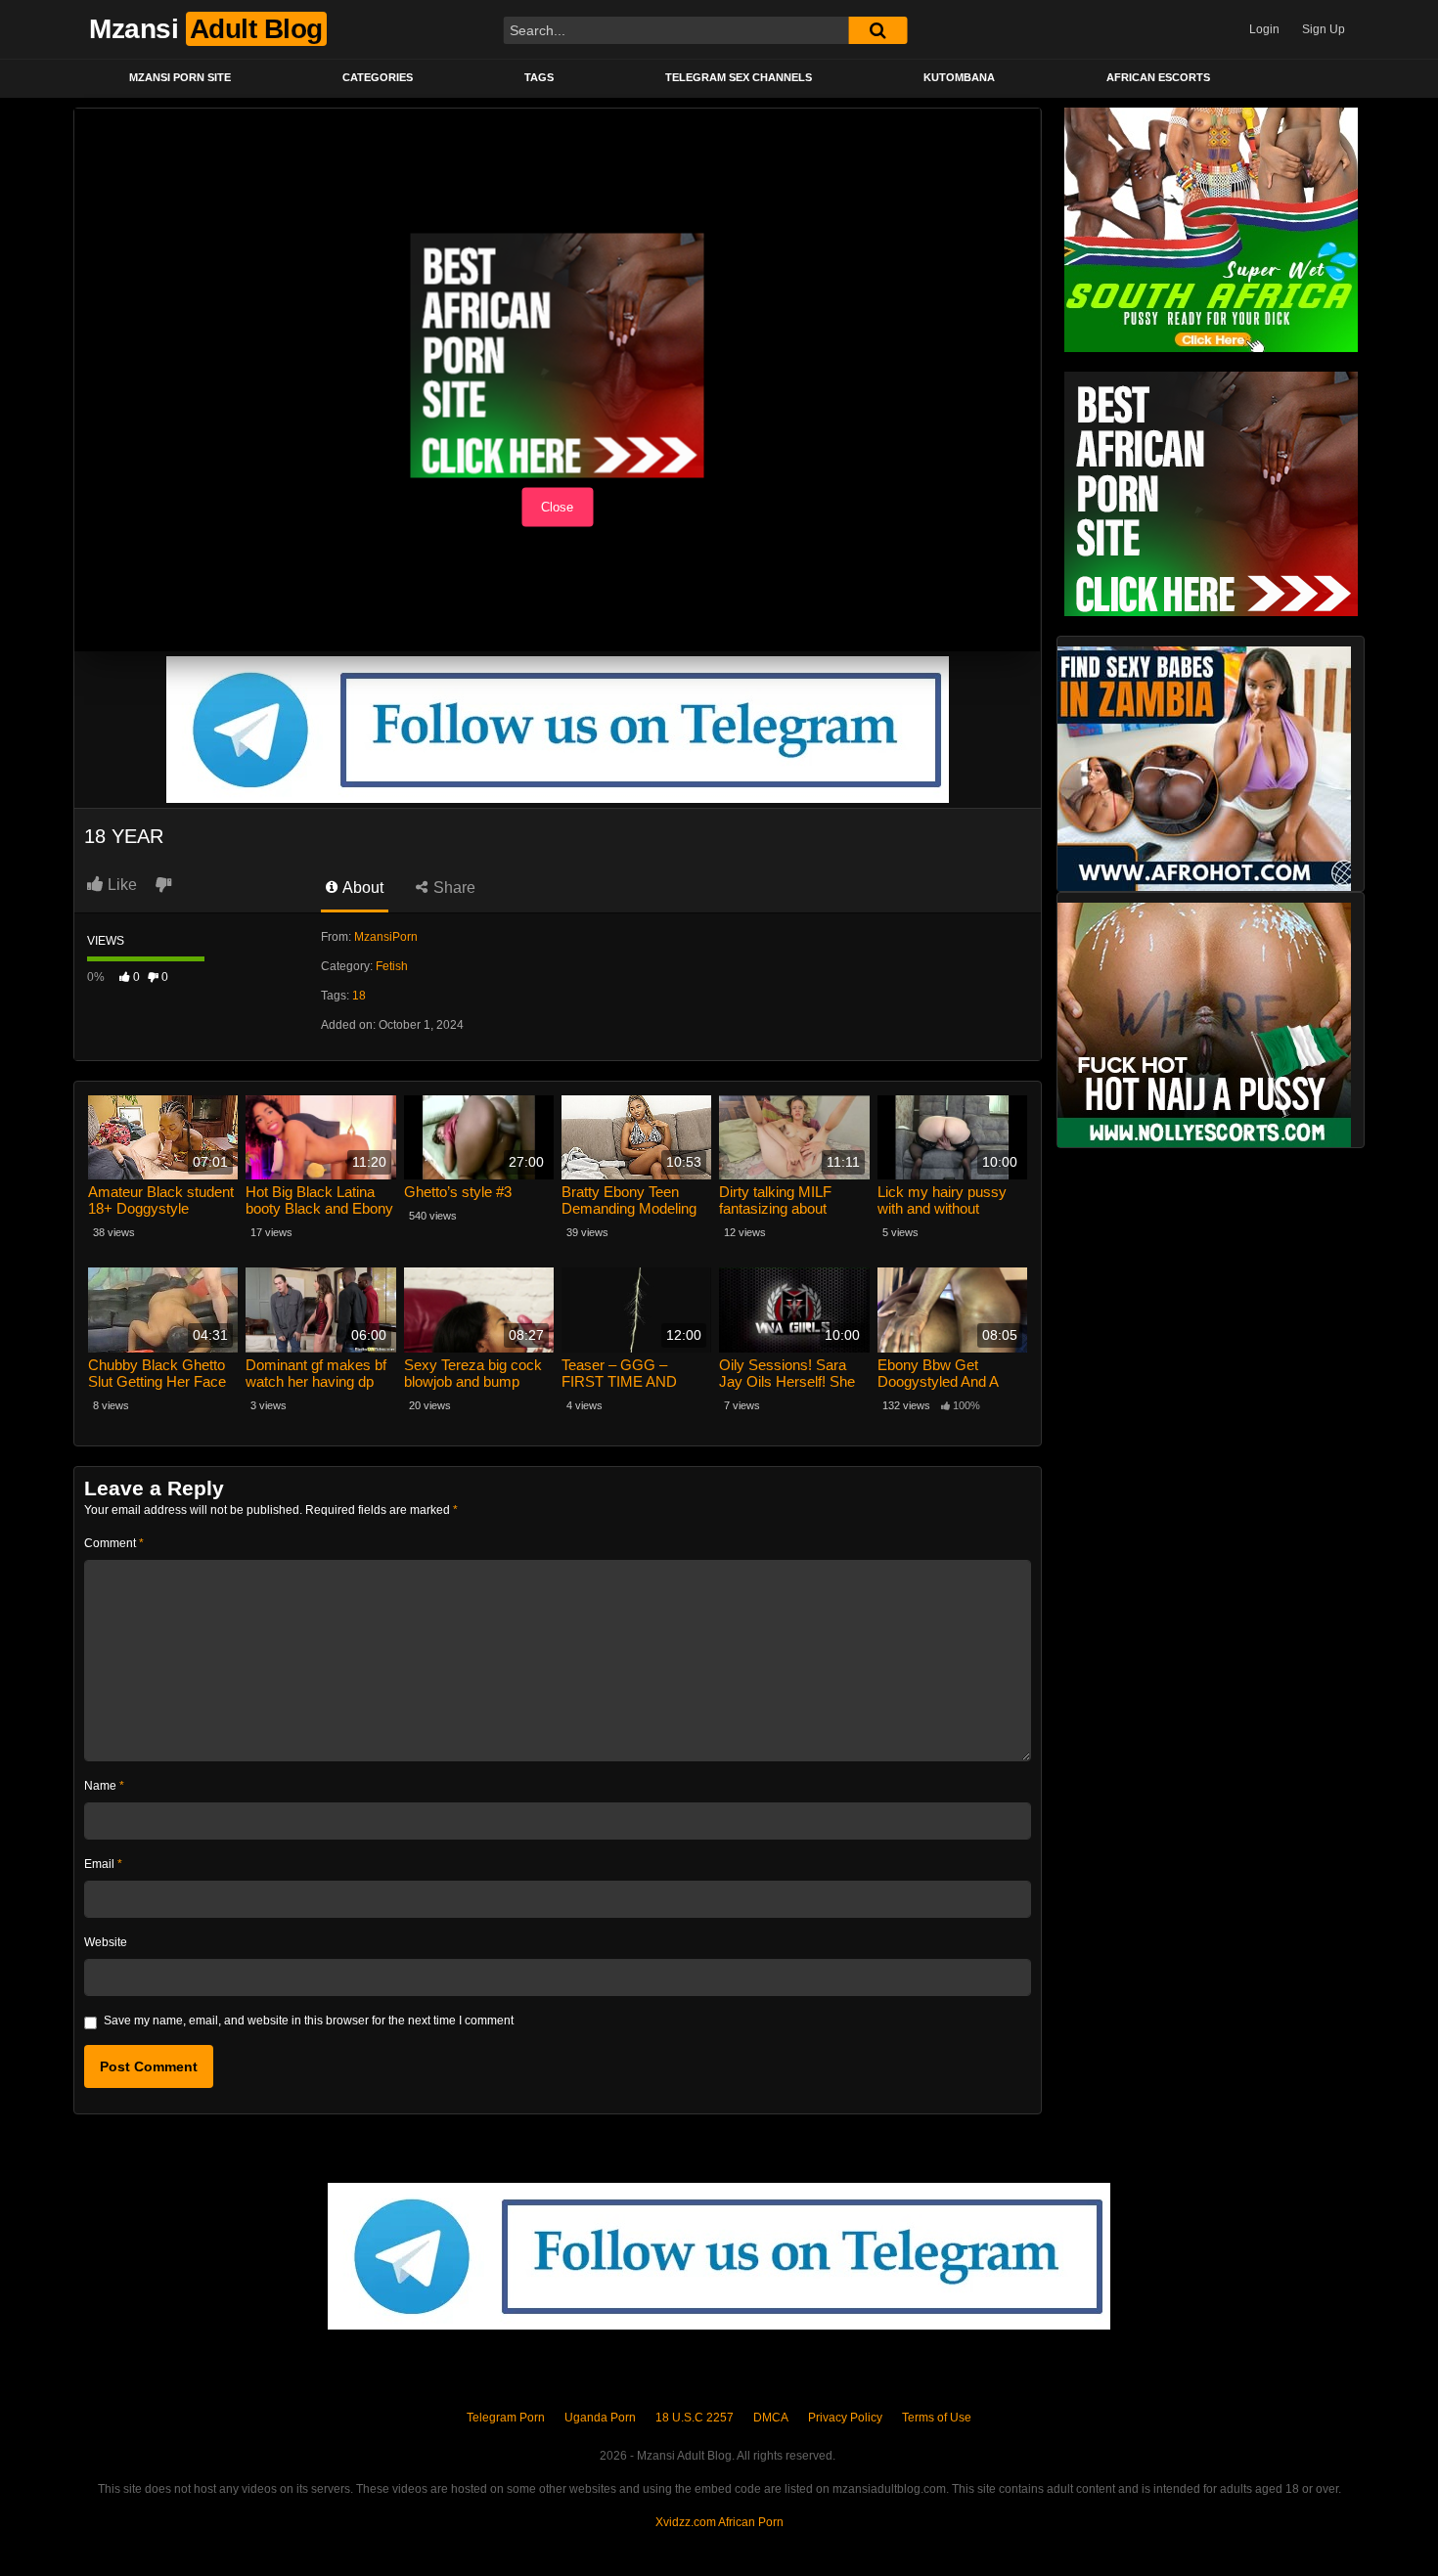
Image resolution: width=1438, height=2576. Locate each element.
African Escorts (1158, 77)
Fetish (392, 966)
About (361, 888)
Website (106, 1942)
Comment (114, 1543)
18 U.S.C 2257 (695, 2418)
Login (1264, 29)
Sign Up (1324, 29)
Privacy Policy (845, 2418)
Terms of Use (937, 2418)
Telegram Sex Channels (739, 77)
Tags (539, 77)
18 (359, 996)
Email (103, 1864)
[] (877, 30)
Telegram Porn (506, 2418)
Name (104, 1786)
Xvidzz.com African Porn (719, 2522)
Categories (378, 77)
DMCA (771, 2418)
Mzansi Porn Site (180, 77)
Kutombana (959, 77)
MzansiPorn (386, 937)
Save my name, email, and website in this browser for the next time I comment (309, 2021)
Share (452, 888)
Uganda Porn (600, 2418)
